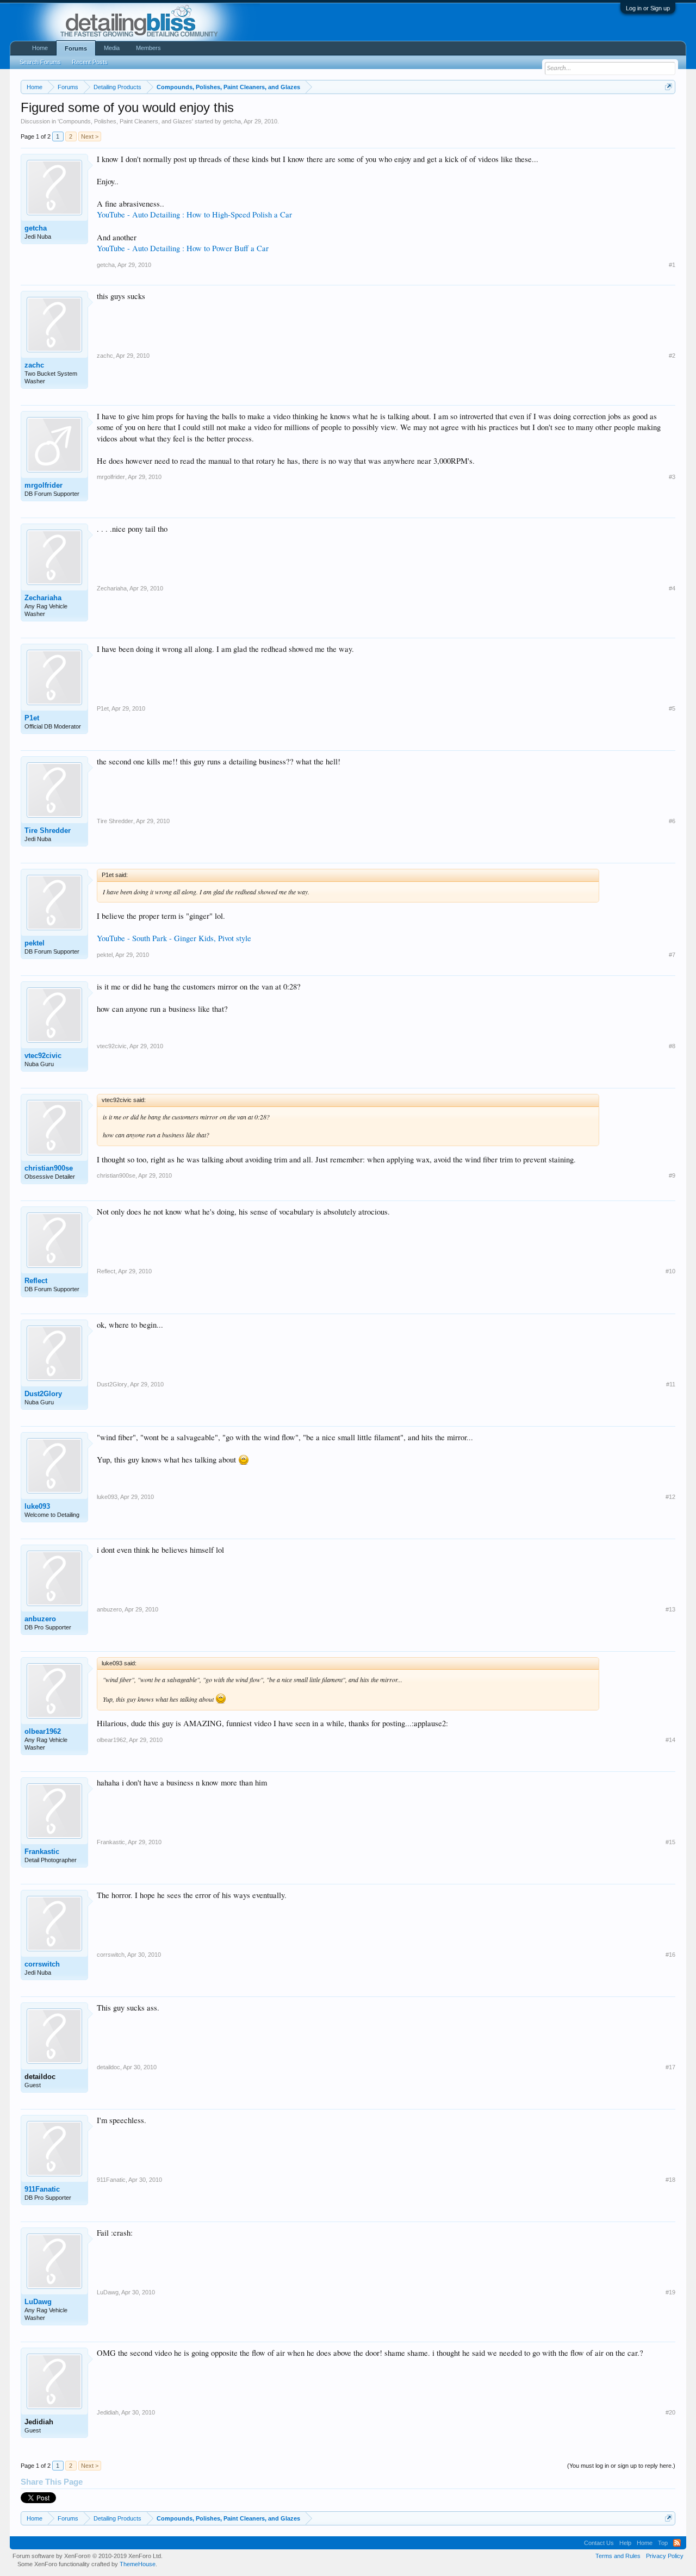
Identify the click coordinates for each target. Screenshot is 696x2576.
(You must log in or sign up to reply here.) (621, 2466)
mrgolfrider (43, 485)
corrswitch (42, 1964)
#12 (670, 1497)
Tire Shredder (48, 830)
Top (663, 2543)
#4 (672, 588)
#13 (670, 1609)
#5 (672, 708)
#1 (672, 265)
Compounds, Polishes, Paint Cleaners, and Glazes (125, 121)
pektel (35, 943)
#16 (670, 1955)
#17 (670, 2067)
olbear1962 (43, 1731)
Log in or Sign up (648, 8)
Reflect (36, 1281)
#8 (672, 1046)
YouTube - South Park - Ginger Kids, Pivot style (174, 938)
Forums (76, 48)
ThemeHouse (138, 2564)
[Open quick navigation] (669, 87)
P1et (32, 718)
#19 (670, 2292)
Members (148, 48)
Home (40, 48)
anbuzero (40, 1619)
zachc (34, 365)
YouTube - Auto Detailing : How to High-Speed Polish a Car (194, 214)
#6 (672, 821)
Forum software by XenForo (88, 2556)
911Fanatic (42, 2189)
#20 (670, 2412)
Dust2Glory (43, 1394)
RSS (677, 2543)
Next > (90, 136)
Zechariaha (43, 598)
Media (112, 48)
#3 (672, 477)
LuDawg (38, 2302)
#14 (670, 1740)
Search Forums (40, 62)
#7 (672, 955)
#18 (670, 2180)
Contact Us (599, 2543)
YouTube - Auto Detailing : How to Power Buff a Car (183, 248)
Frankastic (42, 1852)
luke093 (37, 1506)
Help (625, 2543)
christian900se (49, 1168)
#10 (670, 1271)
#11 (671, 1384)
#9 (672, 1175)
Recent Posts (90, 62)
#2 (672, 356)
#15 (670, 1842)
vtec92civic (43, 1056)
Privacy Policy (665, 2556)
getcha (232, 121)
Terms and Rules (618, 2556)
